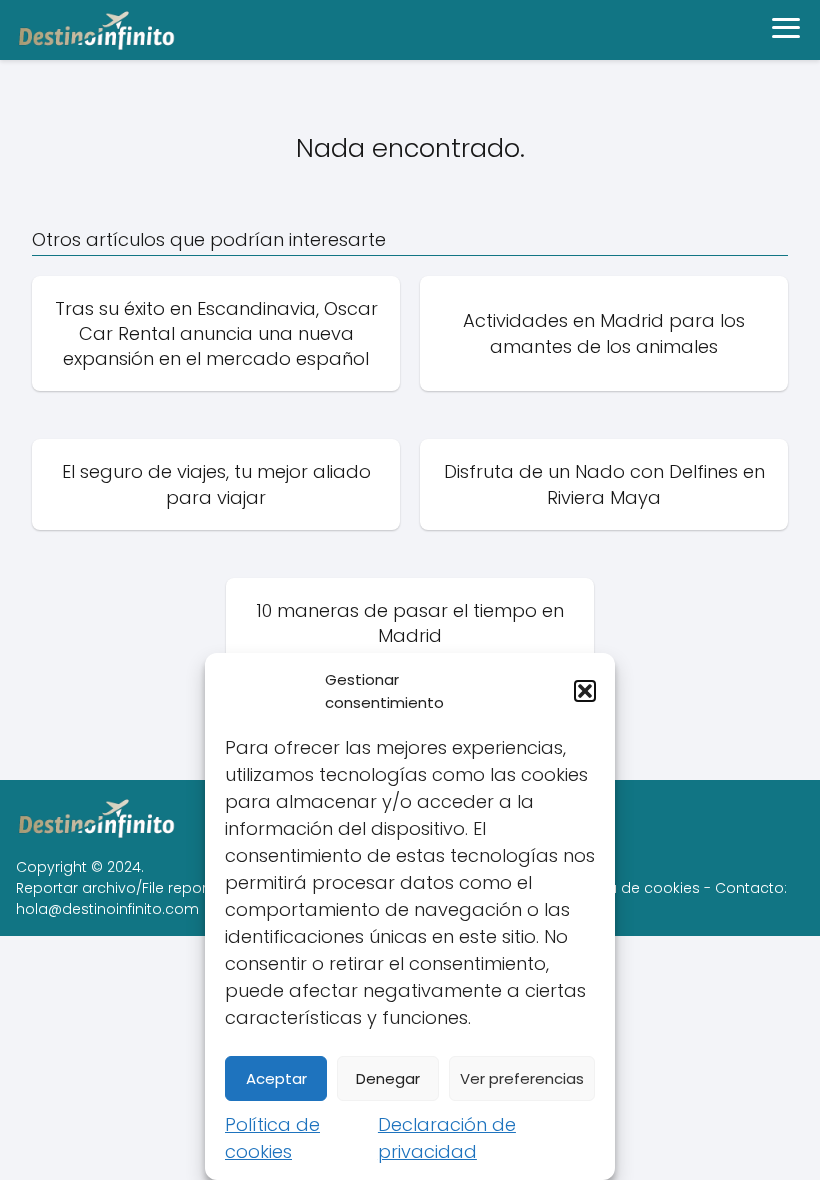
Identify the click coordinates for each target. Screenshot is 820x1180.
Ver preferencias (522, 1078)
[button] (585, 691)
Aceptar (276, 1078)
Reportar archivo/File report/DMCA (138, 888)
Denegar (388, 1078)
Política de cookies (632, 888)
